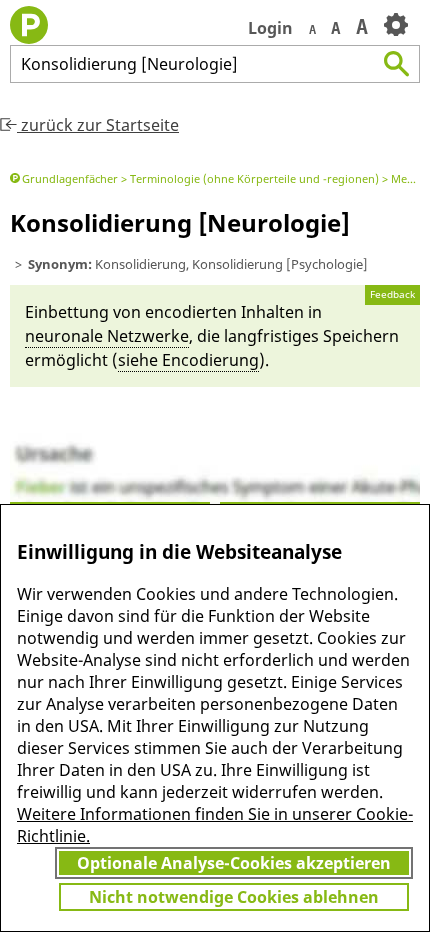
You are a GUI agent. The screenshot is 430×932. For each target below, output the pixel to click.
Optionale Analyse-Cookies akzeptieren (234, 863)
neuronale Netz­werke (107, 336)
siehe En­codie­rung (188, 360)
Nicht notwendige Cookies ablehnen (234, 897)
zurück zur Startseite (98, 125)
